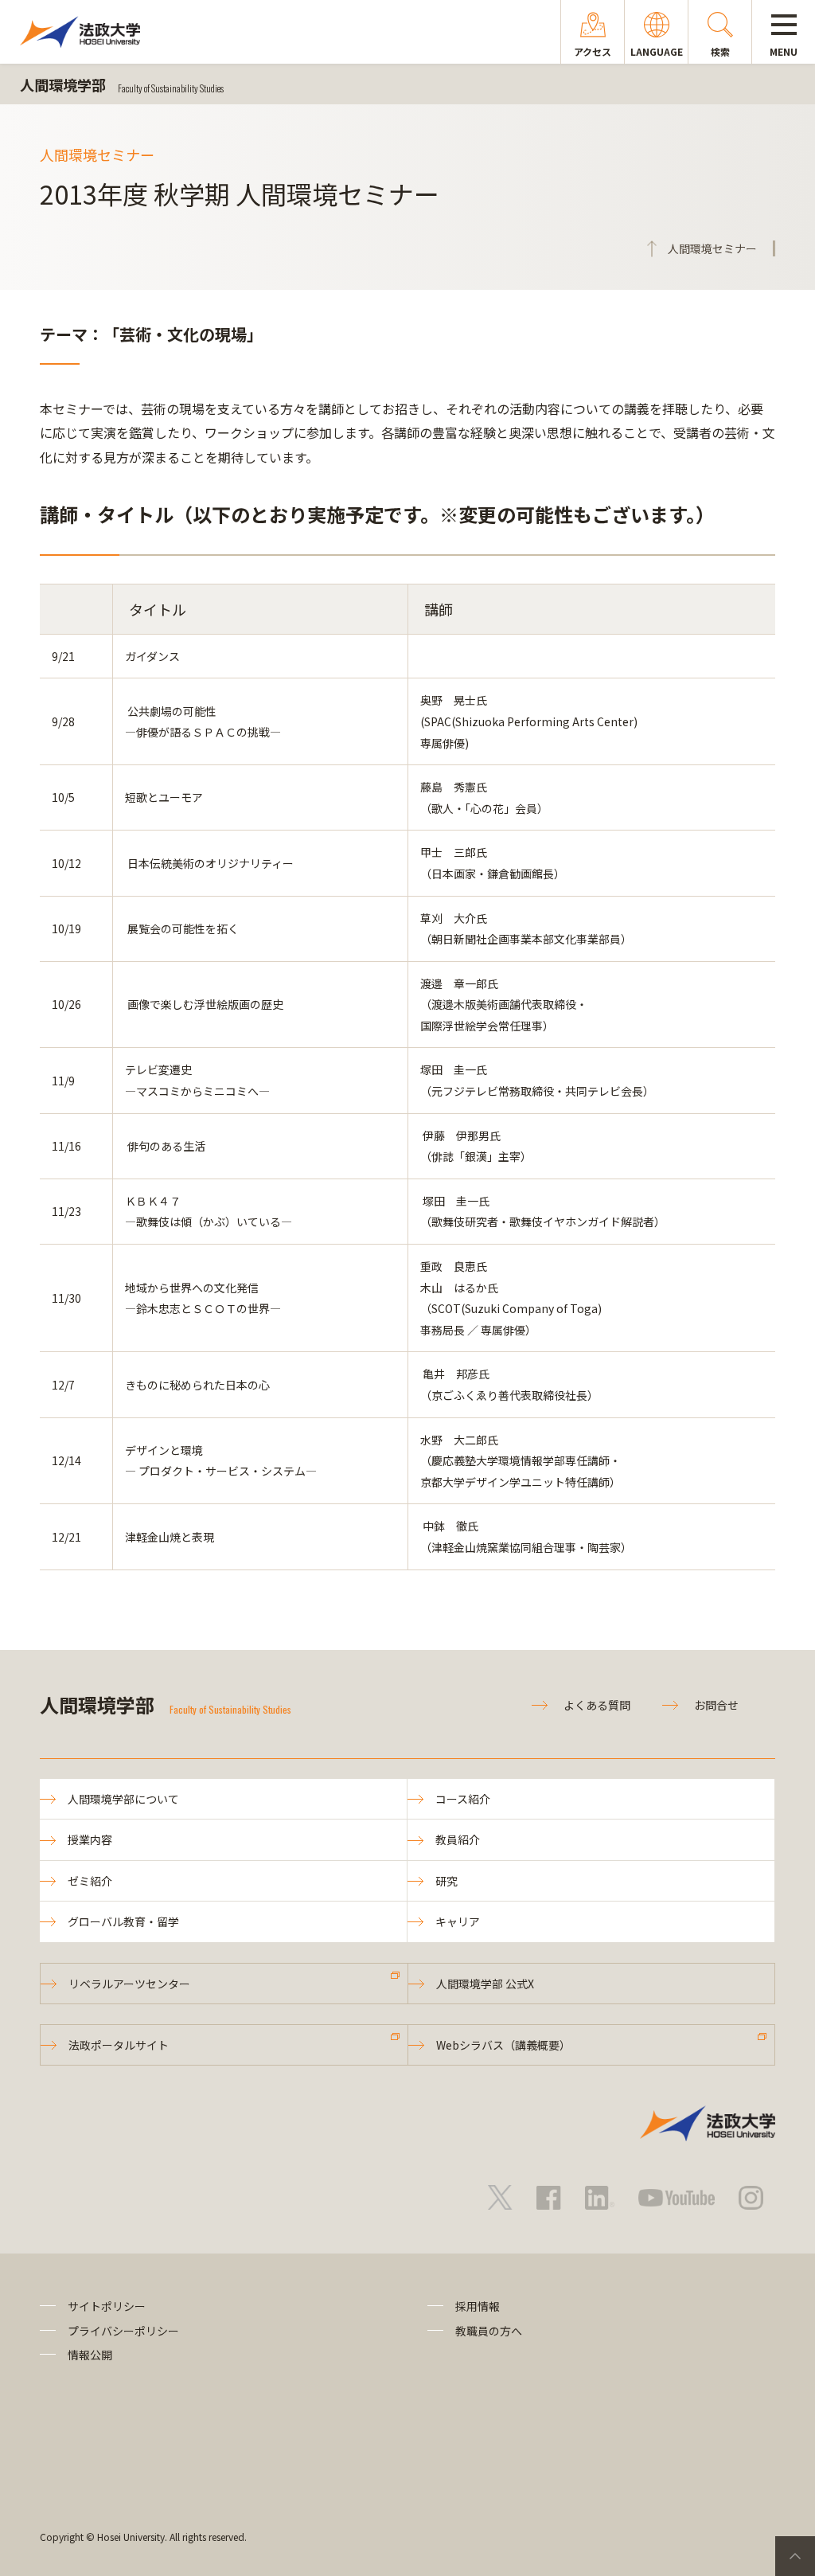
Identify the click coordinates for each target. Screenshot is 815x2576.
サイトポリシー (107, 2306)
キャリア (458, 1921)
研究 (446, 1881)
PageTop (795, 2556)
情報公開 (90, 2355)
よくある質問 (597, 1705)
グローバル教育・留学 (123, 1921)
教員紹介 (458, 1839)
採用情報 (478, 2306)
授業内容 (90, 1839)
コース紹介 (463, 1799)
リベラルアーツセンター (129, 1984)
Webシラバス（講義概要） (503, 2045)
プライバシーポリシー (123, 2331)
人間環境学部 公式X (485, 1984)
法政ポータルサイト (119, 2045)
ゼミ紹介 (90, 1881)
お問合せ (716, 1705)
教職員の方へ (489, 2331)
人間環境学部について (123, 1799)
